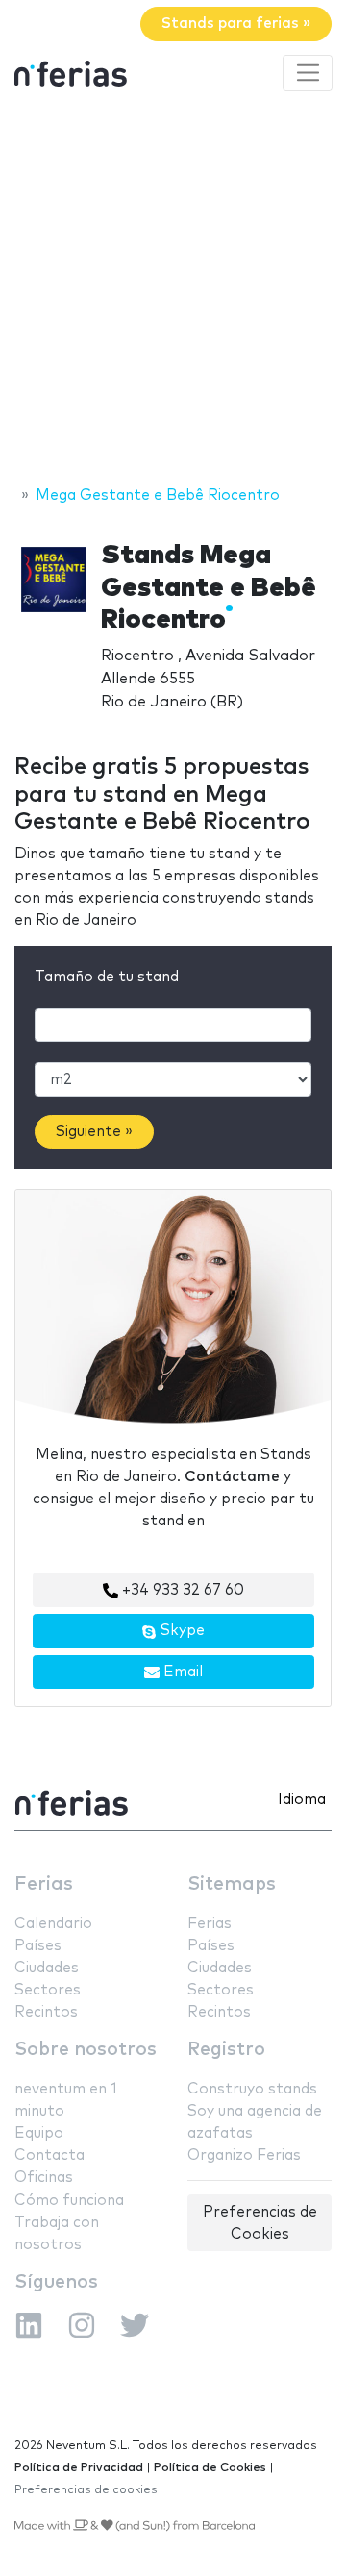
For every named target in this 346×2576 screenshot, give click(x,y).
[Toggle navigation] (308, 73)
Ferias (44, 1884)
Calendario (53, 1924)
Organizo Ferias (244, 2155)
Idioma (302, 1800)
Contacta (49, 2155)
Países (38, 1946)
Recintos (46, 2012)
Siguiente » (94, 1132)
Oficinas (44, 2178)
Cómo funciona (69, 2201)
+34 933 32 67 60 (181, 1590)
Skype (181, 1631)
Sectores (48, 1990)
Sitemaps (232, 1884)
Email (181, 1672)
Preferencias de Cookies (260, 2223)
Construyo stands (252, 2089)
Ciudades (47, 1968)
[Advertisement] (173, 291)
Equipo (39, 2133)
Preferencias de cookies (86, 2490)
